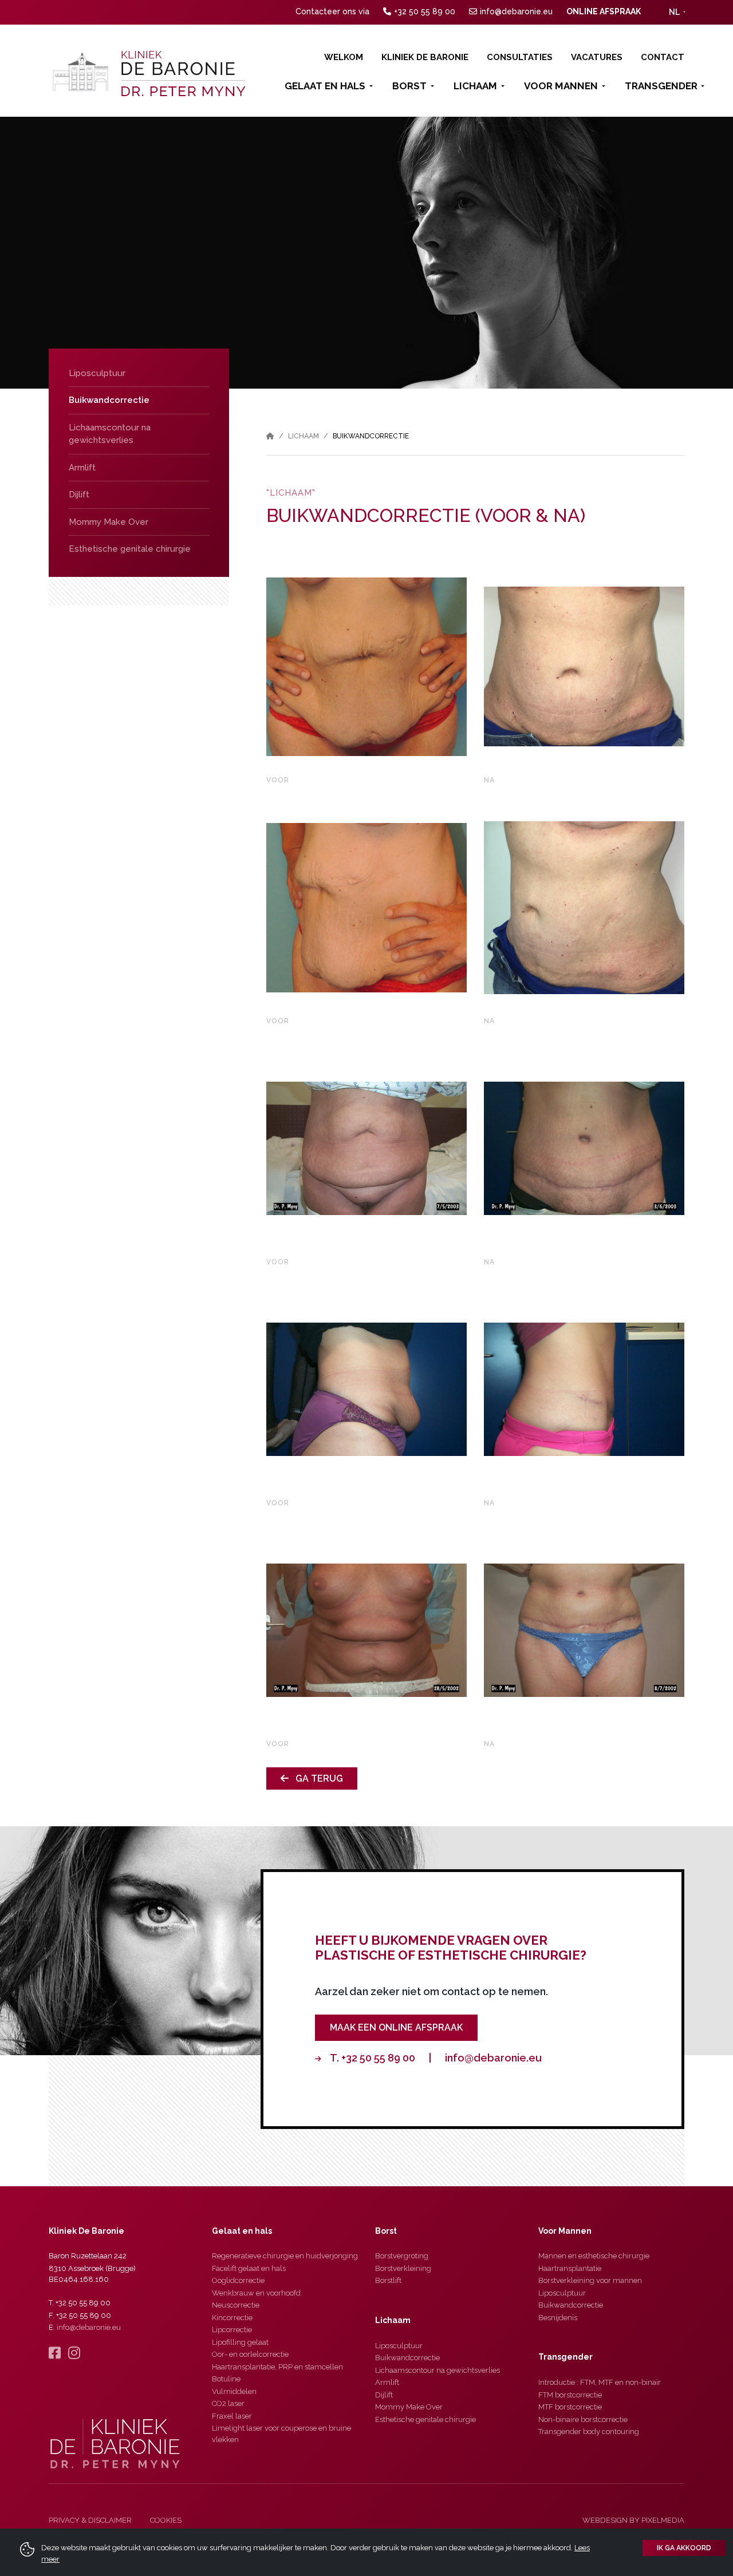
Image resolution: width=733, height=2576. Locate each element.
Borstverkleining (403, 2268)
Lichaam (304, 436)
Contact (663, 57)
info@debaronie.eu (516, 11)
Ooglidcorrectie (238, 2280)
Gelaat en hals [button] (325, 86)
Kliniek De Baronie (425, 57)
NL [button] (674, 12)
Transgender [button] (661, 86)
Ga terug (316, 1778)
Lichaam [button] (475, 86)
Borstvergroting (402, 2256)
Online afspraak (604, 11)
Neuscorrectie (236, 2305)
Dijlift (79, 494)
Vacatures (597, 57)
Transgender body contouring (589, 2431)
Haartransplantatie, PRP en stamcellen (277, 2367)
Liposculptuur (97, 373)
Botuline (226, 2379)
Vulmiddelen (234, 2391)
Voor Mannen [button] (561, 86)
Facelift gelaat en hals (249, 2268)
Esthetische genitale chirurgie (130, 549)
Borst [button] (409, 86)
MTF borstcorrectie (570, 2407)
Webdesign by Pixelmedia (633, 2520)
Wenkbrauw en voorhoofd (256, 2293)
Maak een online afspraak (396, 2027)
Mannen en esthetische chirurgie (594, 2256)
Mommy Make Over (109, 522)
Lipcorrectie (232, 2330)
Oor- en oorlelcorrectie (250, 2354)
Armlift (82, 468)
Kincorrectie (232, 2318)
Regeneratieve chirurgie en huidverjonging (285, 2256)
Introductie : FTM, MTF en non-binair (600, 2382)
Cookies (166, 2520)
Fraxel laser (232, 2416)
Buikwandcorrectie (109, 400)
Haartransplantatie (570, 2268)
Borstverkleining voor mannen (590, 2280)
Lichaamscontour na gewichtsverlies (110, 434)
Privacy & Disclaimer (90, 2520)
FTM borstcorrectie (570, 2395)
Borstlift (388, 2280)
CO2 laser (228, 2403)
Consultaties (520, 57)
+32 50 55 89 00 (425, 11)
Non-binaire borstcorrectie (583, 2419)
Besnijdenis (558, 2318)
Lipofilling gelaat (240, 2342)
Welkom (344, 57)
